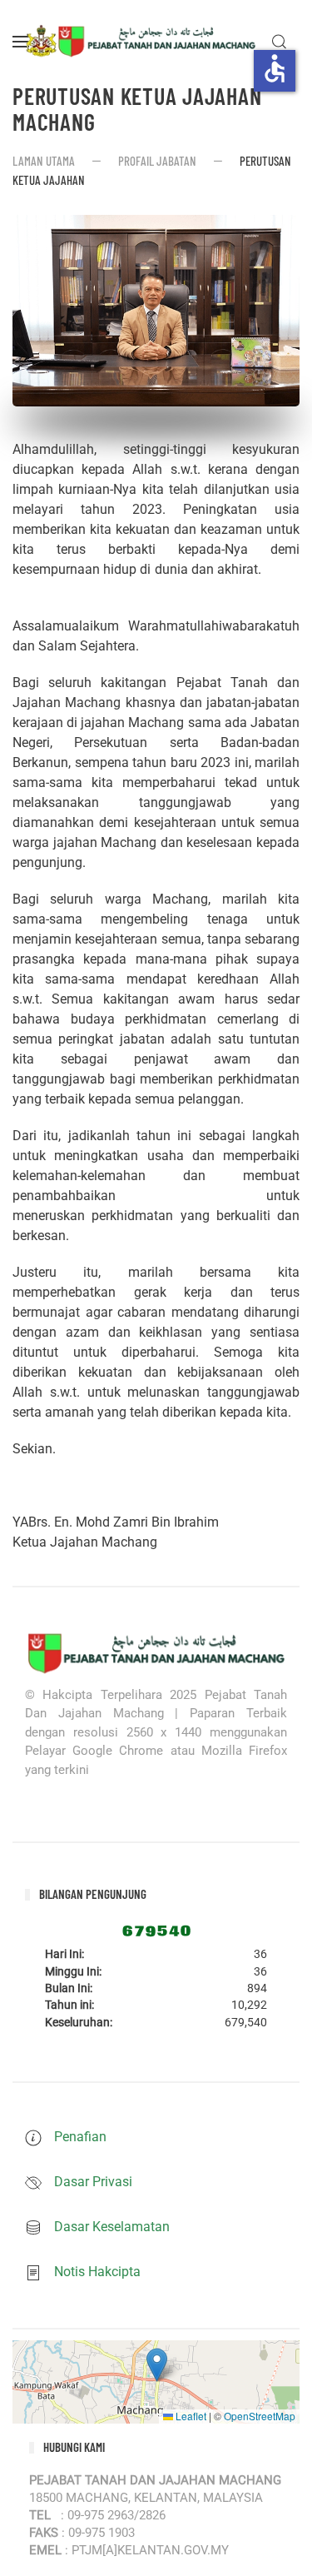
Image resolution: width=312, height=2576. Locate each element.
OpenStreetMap (260, 2416)
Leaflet (190, 2416)
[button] (21, 42)
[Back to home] (141, 42)
